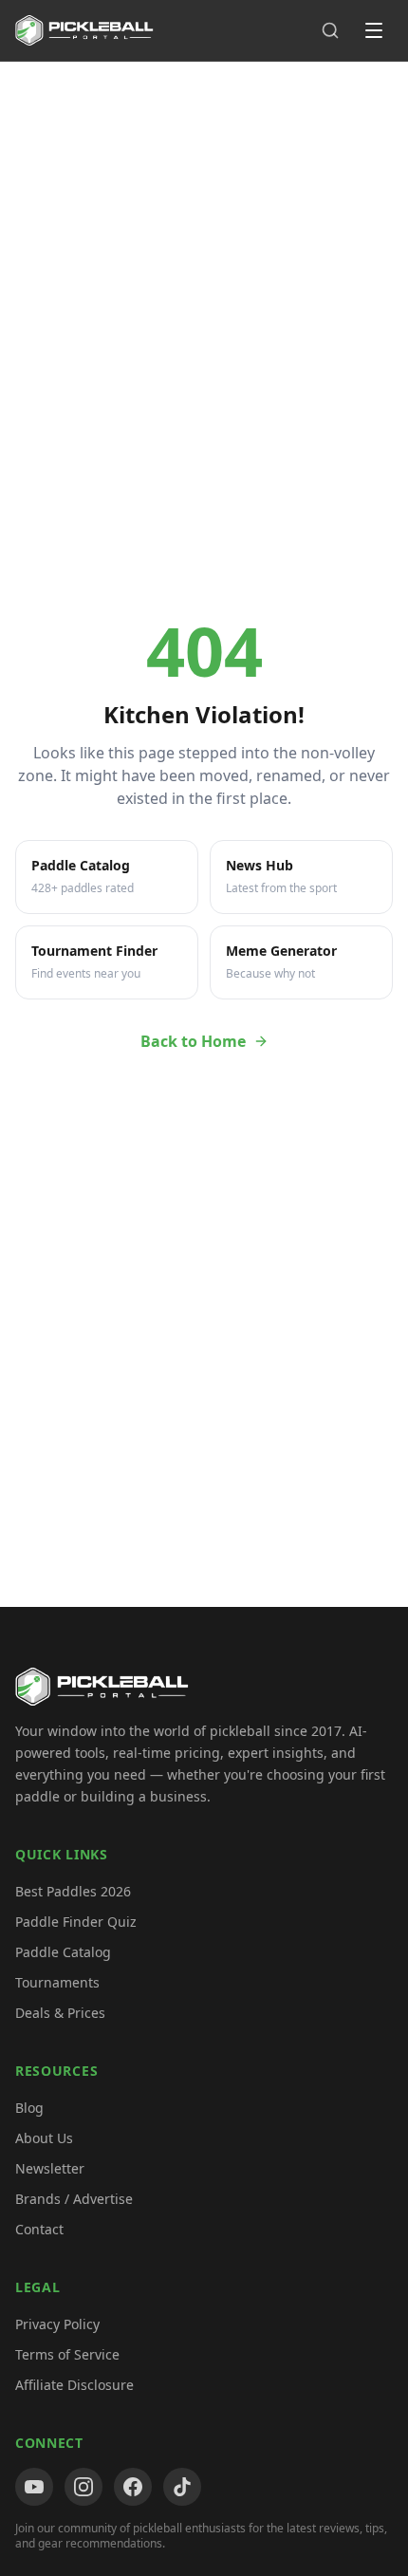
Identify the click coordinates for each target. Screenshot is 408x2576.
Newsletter (50, 2168)
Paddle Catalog (63, 1952)
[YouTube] (34, 2487)
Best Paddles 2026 (73, 1891)
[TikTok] (182, 2487)
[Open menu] (374, 30)
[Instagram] (83, 2487)
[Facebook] (133, 2487)
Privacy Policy (57, 2324)
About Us (44, 2138)
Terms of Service (67, 2354)
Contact (39, 2229)
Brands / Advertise (74, 2199)
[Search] (330, 30)
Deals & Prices (60, 2013)
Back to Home (193, 1041)
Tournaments (57, 1982)
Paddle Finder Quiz (76, 1922)
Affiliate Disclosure (74, 2385)
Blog (29, 2108)
